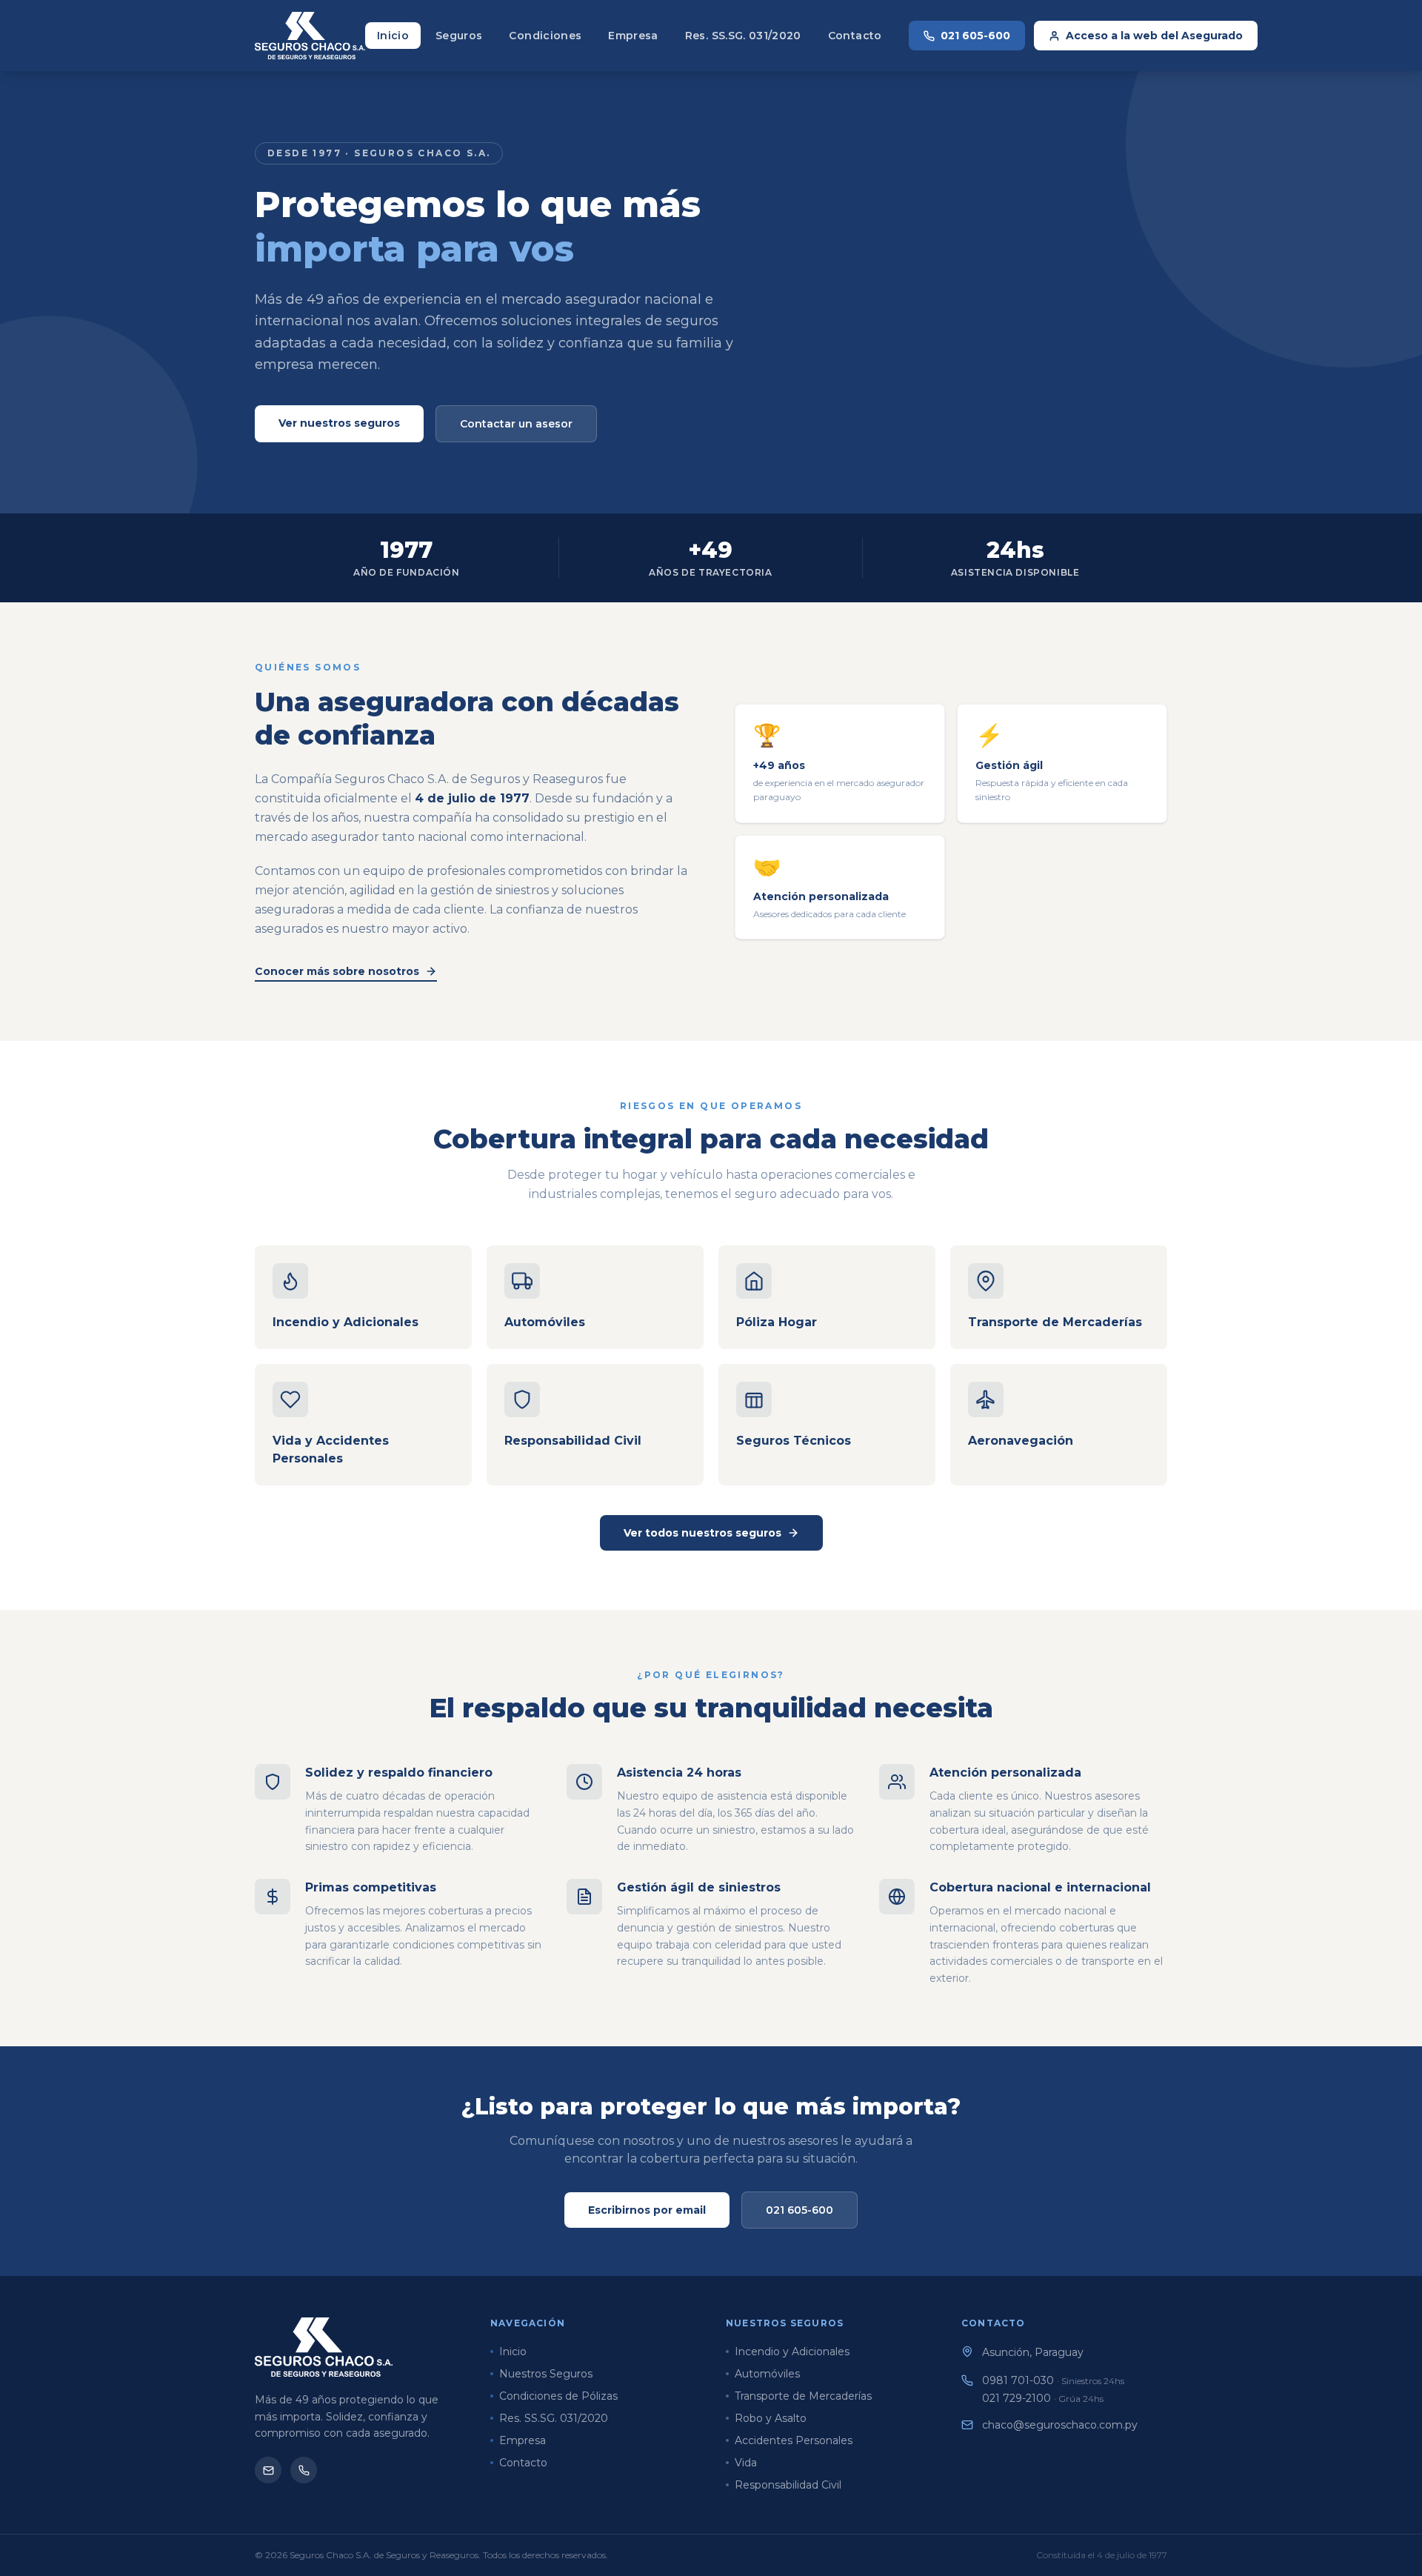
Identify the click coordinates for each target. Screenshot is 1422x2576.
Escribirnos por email (647, 2210)
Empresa (633, 36)
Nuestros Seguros (546, 2374)
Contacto (855, 36)
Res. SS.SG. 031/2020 (743, 36)
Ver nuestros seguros (339, 423)
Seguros (459, 36)
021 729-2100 (1043, 2398)
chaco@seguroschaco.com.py (1060, 2425)
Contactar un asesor (516, 424)
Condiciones (545, 36)
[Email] (268, 2470)
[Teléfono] (304, 2470)
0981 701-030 (1053, 2380)
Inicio (393, 36)
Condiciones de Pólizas (558, 2396)
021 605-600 (975, 36)
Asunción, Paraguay (1033, 2352)
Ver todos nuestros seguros (702, 1533)
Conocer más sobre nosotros (337, 971)
